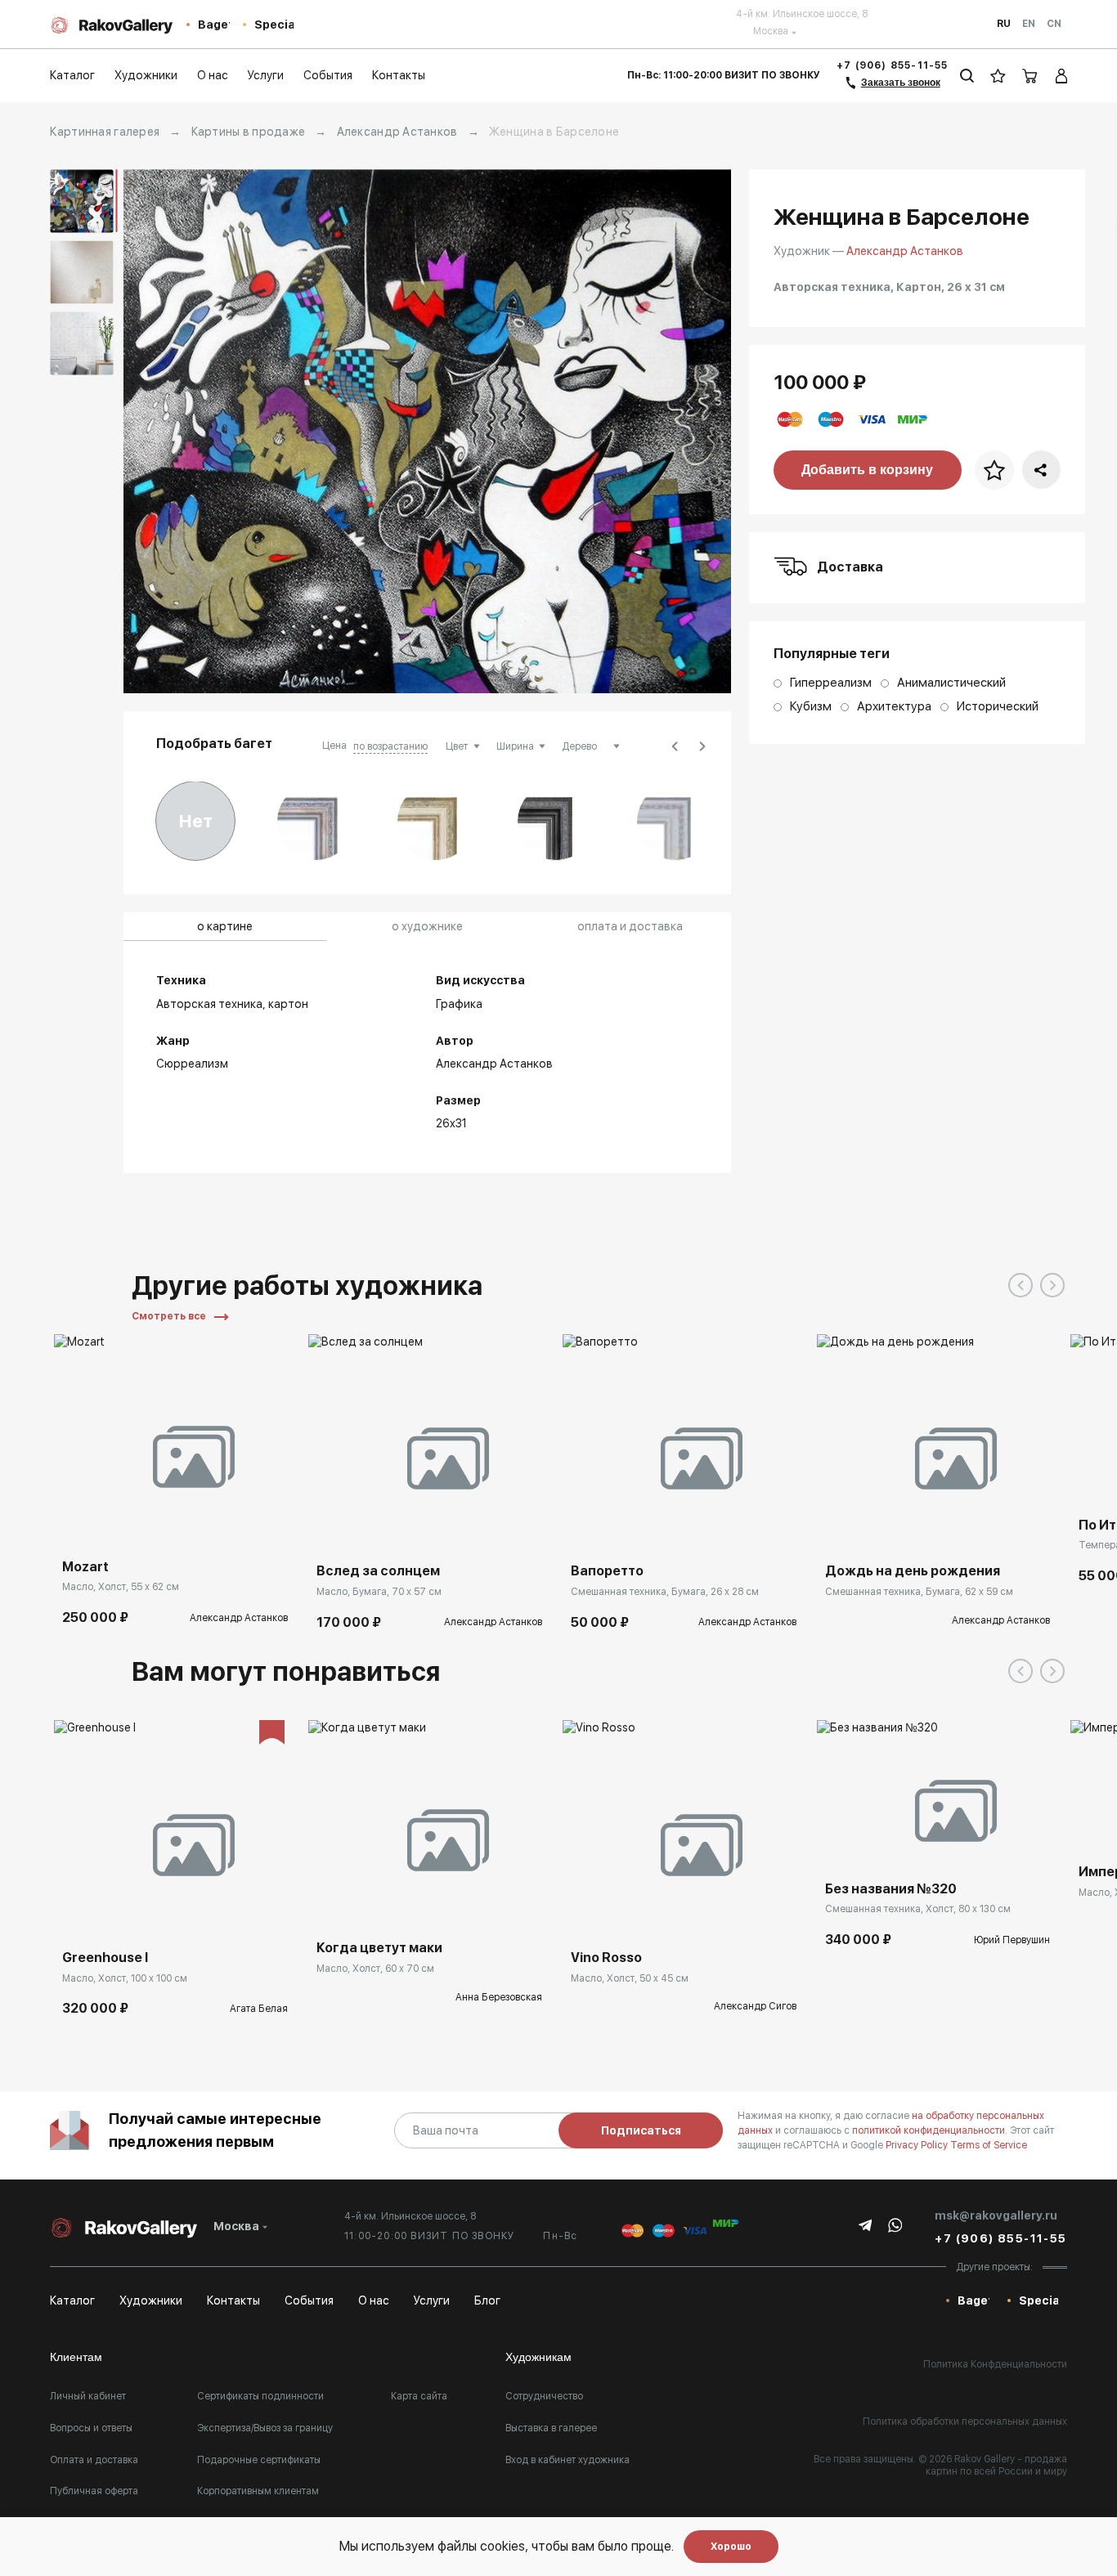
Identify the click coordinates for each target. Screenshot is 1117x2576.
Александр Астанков (397, 132)
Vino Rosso (606, 1958)
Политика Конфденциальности (995, 2364)
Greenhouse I (105, 1958)
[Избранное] (998, 76)
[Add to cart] (79, 1526)
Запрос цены (868, 1530)
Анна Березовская (499, 1997)
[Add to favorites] (115, 1526)
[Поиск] (967, 76)
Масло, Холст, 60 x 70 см (375, 1969)
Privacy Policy (918, 2145)
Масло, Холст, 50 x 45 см (630, 1978)
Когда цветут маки (379, 1948)
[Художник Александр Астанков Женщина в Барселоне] (427, 431)
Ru (1004, 24)
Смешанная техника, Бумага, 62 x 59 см (919, 1592)
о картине (225, 926)
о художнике (427, 926)
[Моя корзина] (1030, 76)
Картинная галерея (105, 132)
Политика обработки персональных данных (965, 2421)
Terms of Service (989, 2145)
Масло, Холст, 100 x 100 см (125, 1978)
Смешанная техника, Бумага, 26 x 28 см (665, 1592)
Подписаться (641, 2130)
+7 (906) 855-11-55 (893, 65)
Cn (1054, 24)
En (1029, 24)
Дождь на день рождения (913, 1571)
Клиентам (76, 2357)
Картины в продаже (249, 132)
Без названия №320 (891, 1889)
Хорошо (731, 2547)
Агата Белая (259, 2009)
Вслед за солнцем (378, 1571)
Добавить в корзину (867, 470)
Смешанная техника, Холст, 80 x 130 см (918, 1909)
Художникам (538, 2357)
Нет (196, 821)
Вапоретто (607, 1571)
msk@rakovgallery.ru (996, 2215)
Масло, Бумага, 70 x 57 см (379, 1592)
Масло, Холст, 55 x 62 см (121, 1587)
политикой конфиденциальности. (931, 2130)
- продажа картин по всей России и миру (996, 2466)
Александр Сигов (755, 2006)
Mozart (85, 1567)
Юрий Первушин (1012, 1940)
